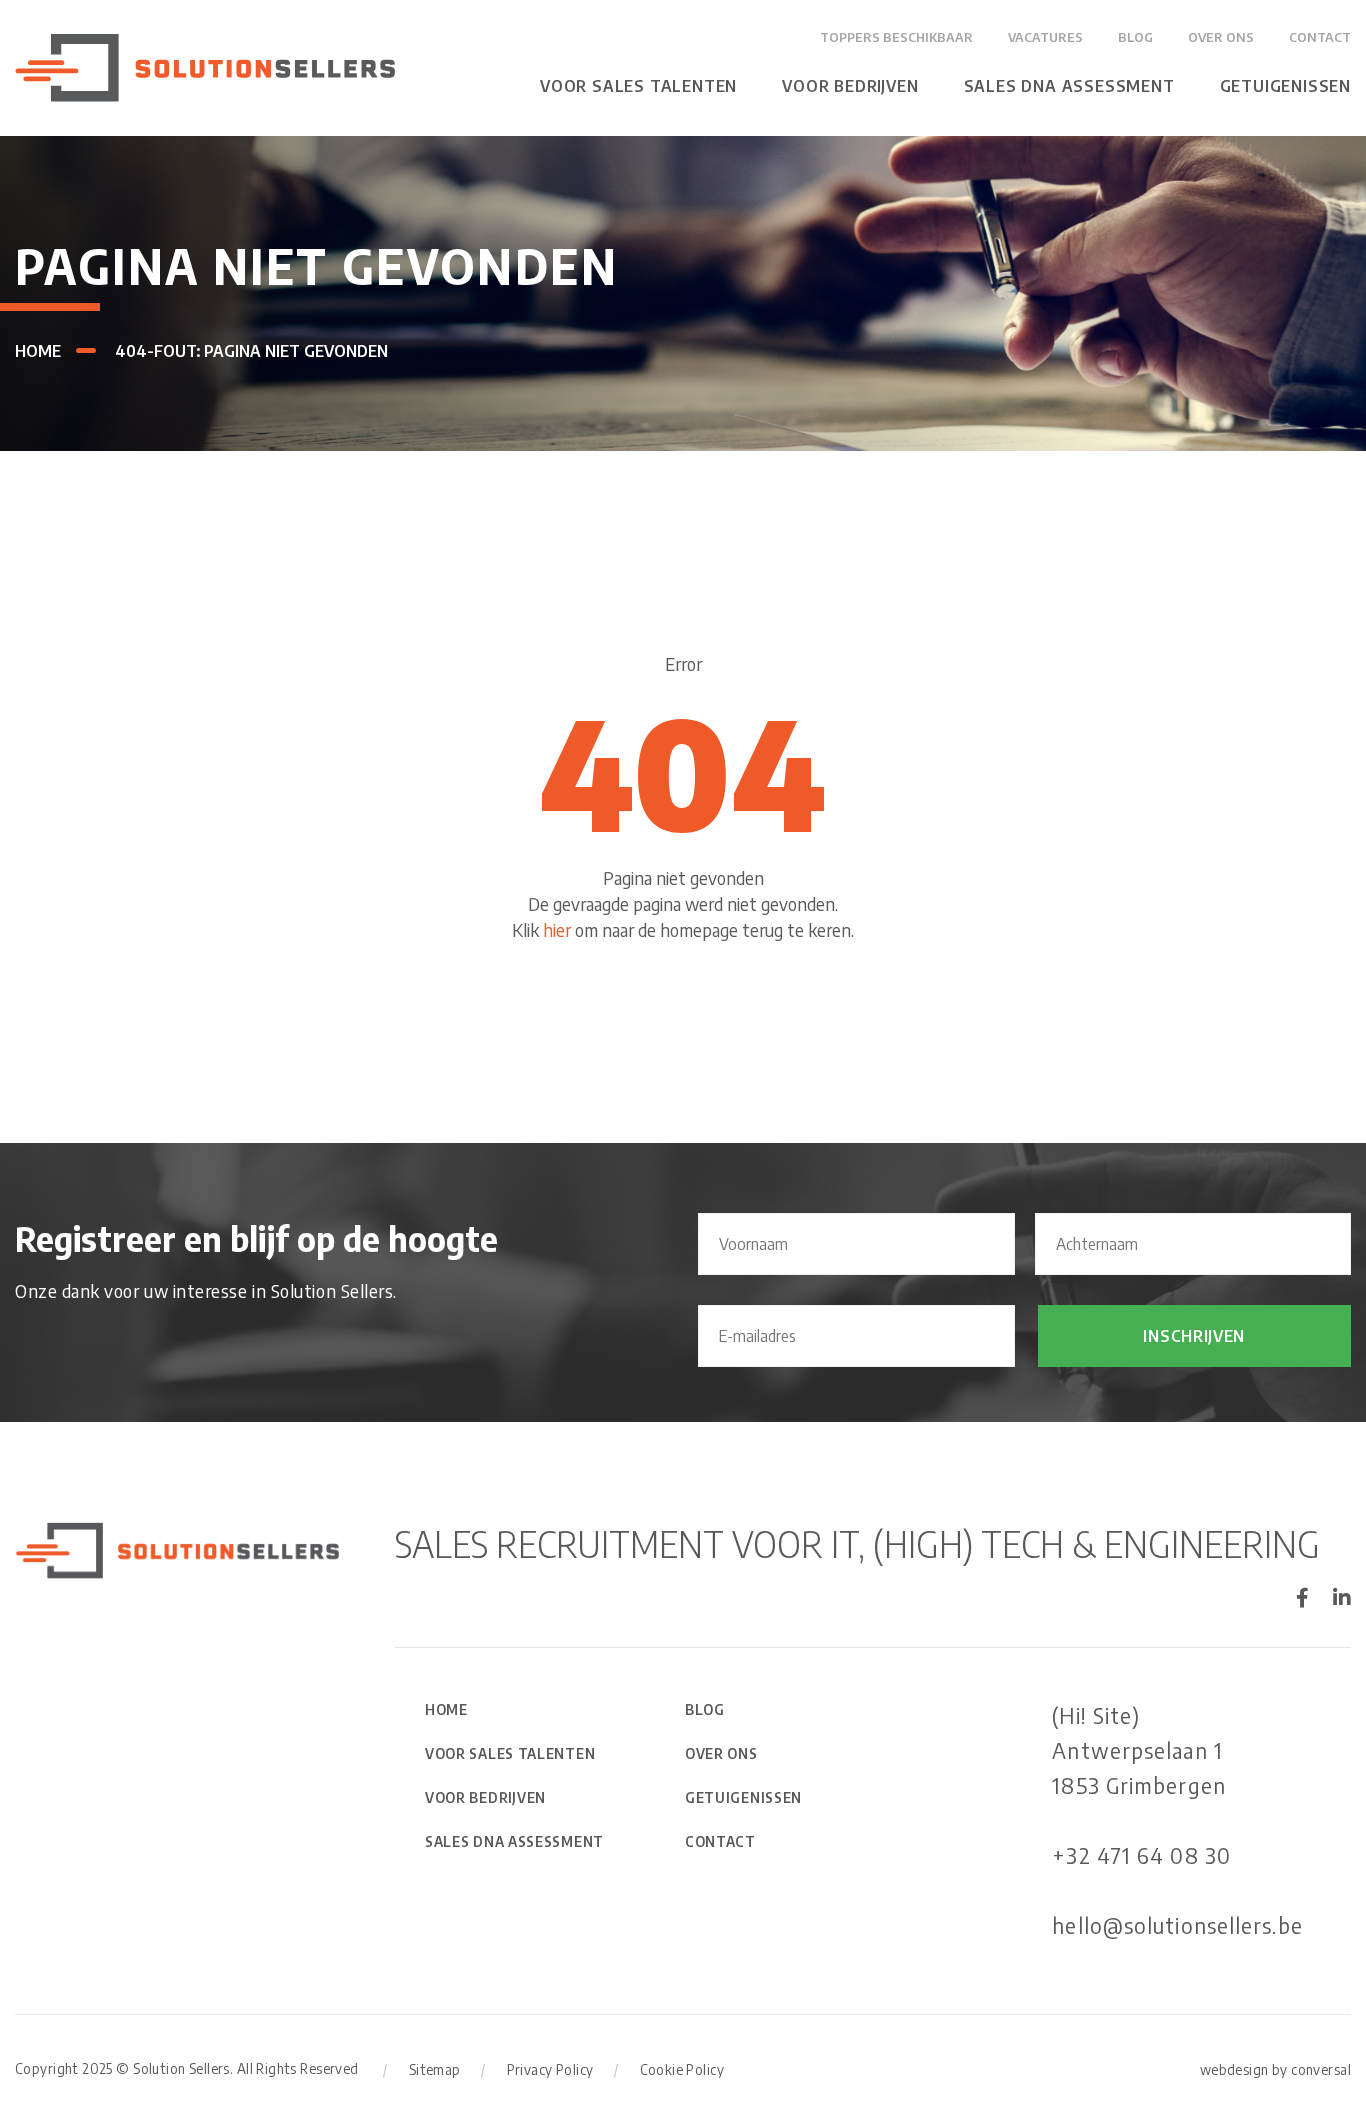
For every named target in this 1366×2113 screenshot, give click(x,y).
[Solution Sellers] (205, 65)
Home (38, 351)
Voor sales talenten (638, 86)
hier (557, 929)
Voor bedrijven (850, 86)
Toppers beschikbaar (896, 37)
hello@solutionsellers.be (1177, 1925)
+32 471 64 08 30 (1141, 1855)
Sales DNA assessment (1069, 86)
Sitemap (435, 2069)
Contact (1320, 37)
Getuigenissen (1285, 86)
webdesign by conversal (1275, 2069)
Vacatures (1045, 37)
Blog (1135, 37)
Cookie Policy (682, 2069)
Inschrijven (1194, 1336)
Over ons (1221, 37)
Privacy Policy (550, 2069)
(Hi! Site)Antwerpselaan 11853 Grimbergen (1139, 1750)
